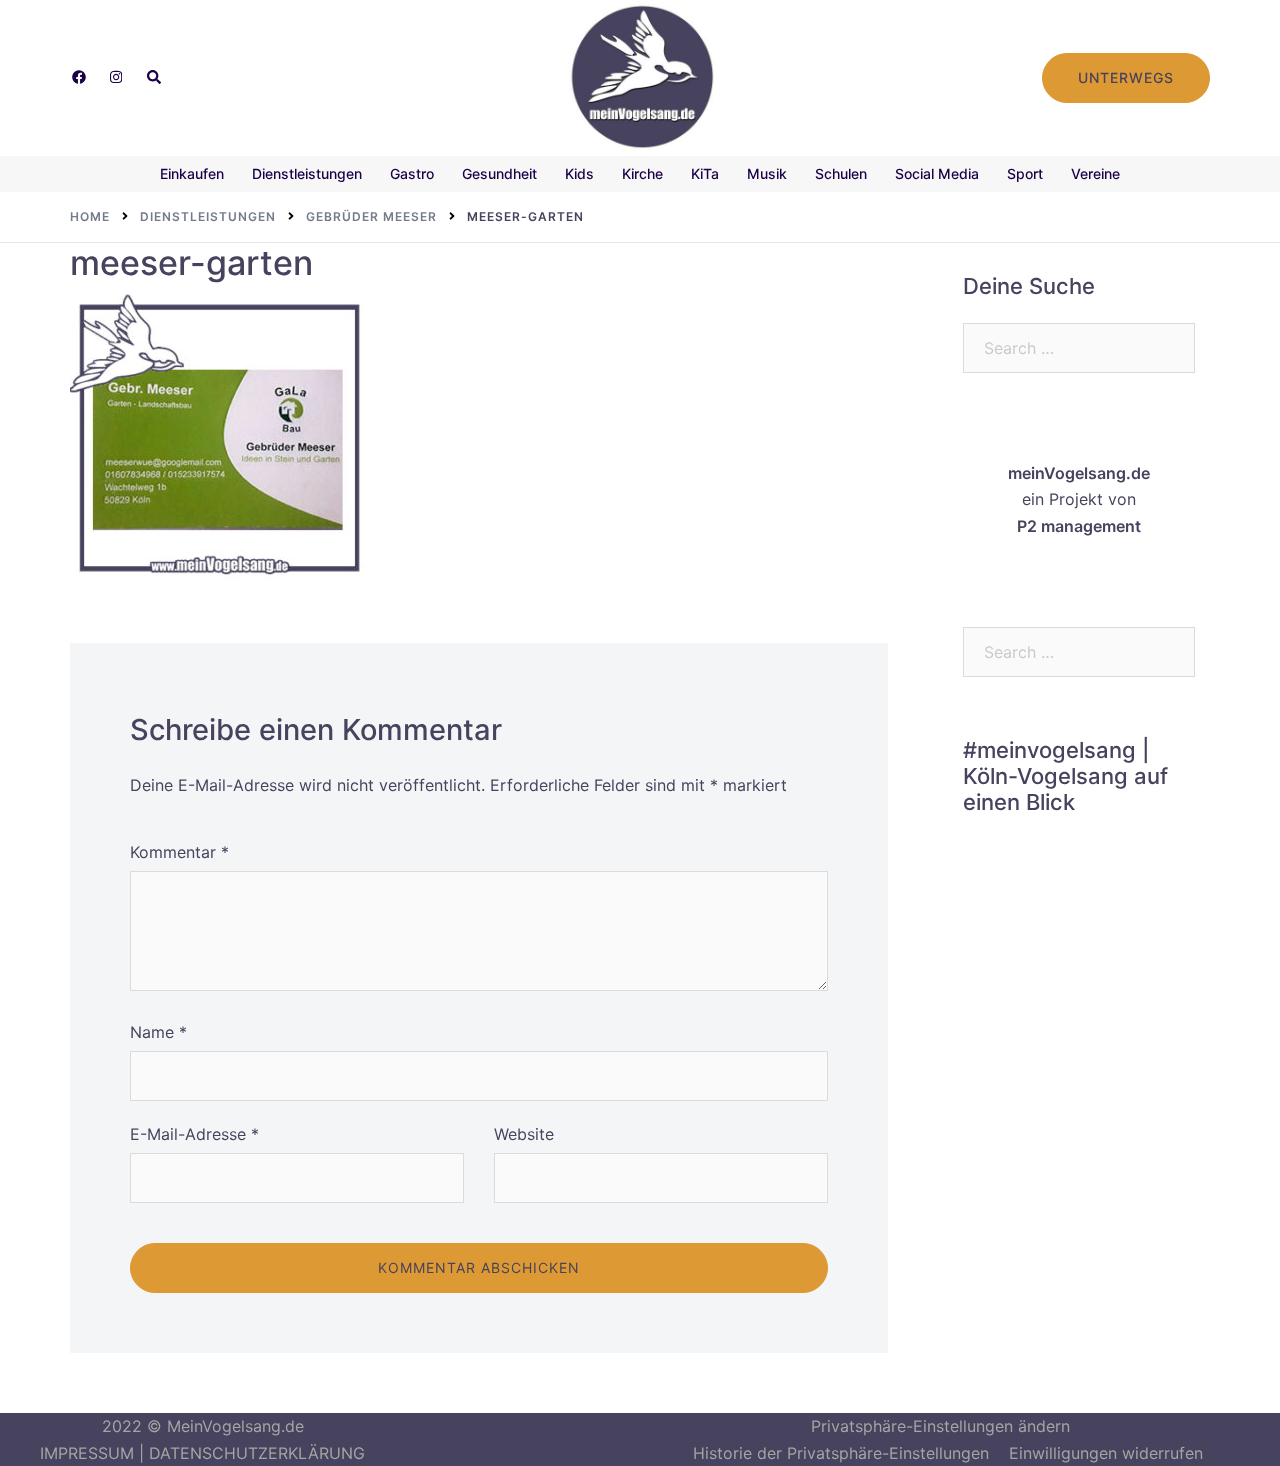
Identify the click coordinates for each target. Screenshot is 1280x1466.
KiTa (705, 173)
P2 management (1079, 526)
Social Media (937, 173)
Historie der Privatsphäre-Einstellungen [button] (841, 1453)
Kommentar (179, 852)
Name (158, 1032)
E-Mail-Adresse (194, 1134)
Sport (1025, 173)
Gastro (412, 173)
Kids (579, 173)
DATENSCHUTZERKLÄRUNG (257, 1453)
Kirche (642, 173)
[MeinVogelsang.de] (640, 76)
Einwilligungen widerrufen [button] (1106, 1453)
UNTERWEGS (1126, 77)
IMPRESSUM (87, 1453)
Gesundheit (499, 173)
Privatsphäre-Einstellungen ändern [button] (940, 1426)
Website (524, 1134)
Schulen (841, 173)
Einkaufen (192, 173)
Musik (767, 173)
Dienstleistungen (307, 173)
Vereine (1095, 173)
